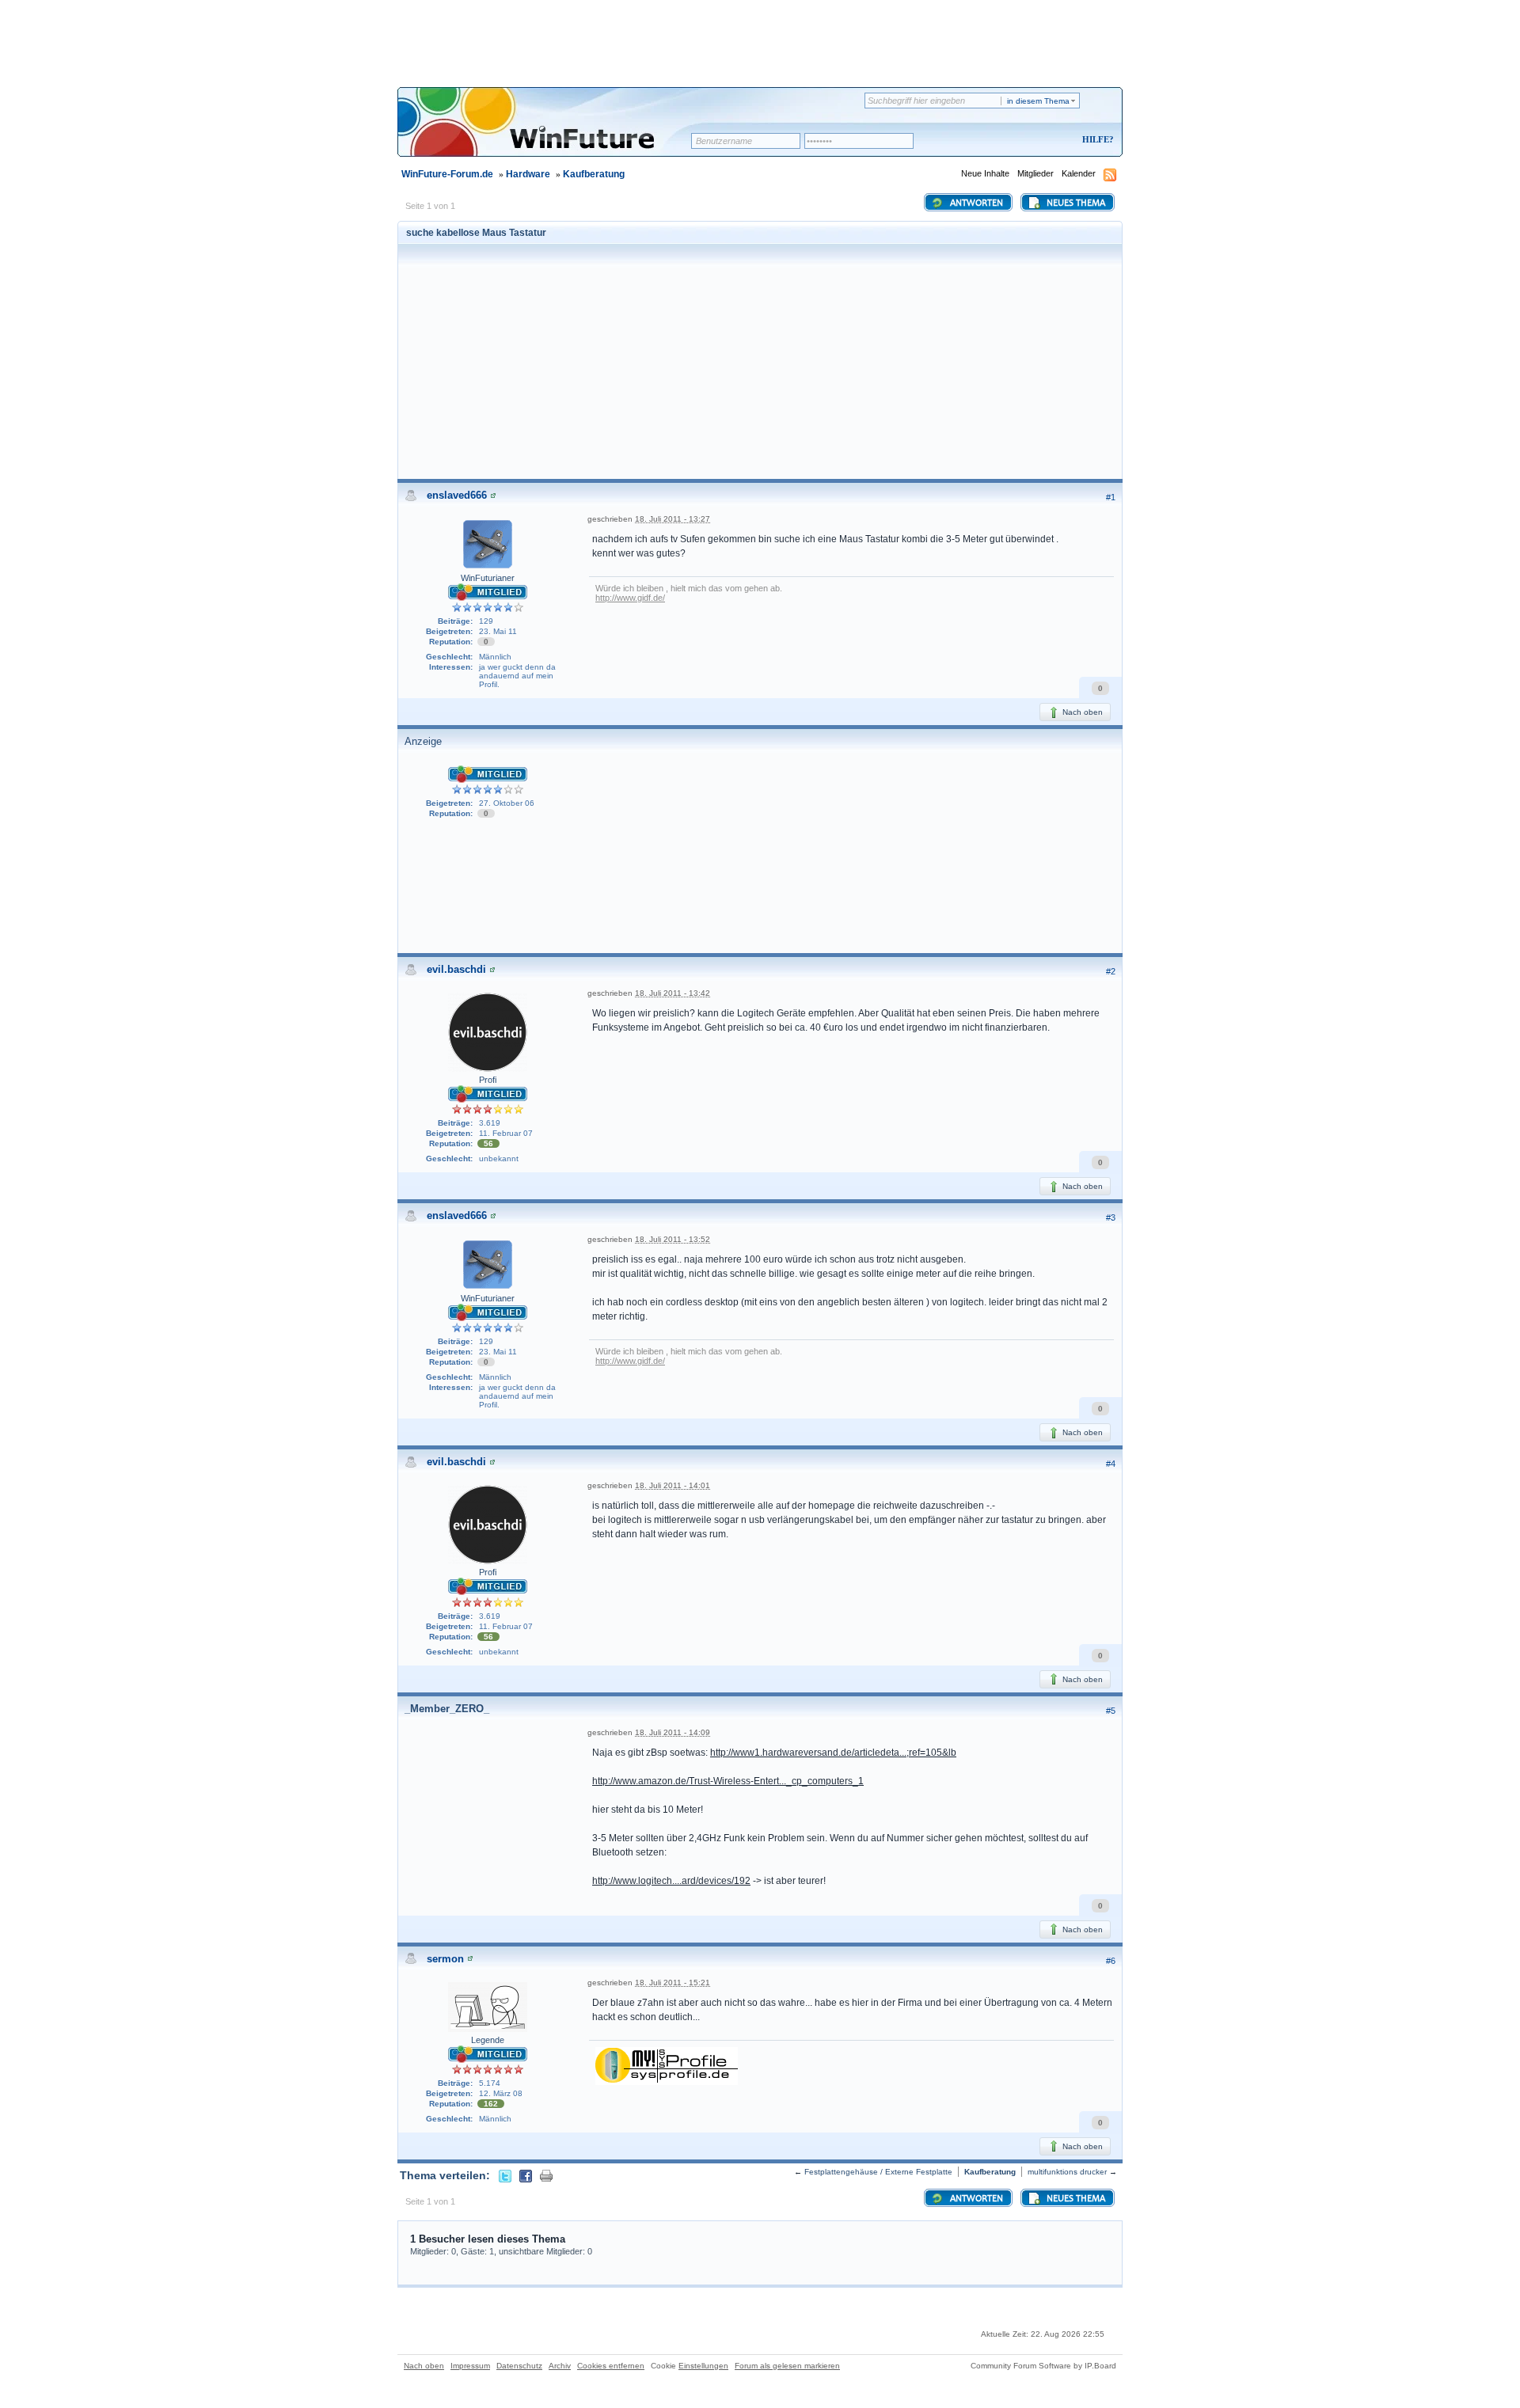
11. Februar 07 (506, 1133)
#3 (1111, 1217)
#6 (1111, 1961)
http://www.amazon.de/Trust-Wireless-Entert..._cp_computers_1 (728, 1781)
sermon (445, 1959)
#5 (1111, 1711)
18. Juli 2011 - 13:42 (673, 993)
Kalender (1079, 173)
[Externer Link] (667, 2064)
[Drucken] (546, 2175)
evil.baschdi (456, 969)
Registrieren (1032, 141)
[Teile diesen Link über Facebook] (526, 2175)
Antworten (975, 203)
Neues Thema (1075, 203)
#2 (1111, 971)
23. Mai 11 (498, 631)
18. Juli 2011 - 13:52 (673, 1239)
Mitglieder (1035, 173)
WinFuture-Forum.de (447, 174)
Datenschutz (519, 2366)
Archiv (560, 2366)
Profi (488, 1080)
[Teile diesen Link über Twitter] (505, 2175)
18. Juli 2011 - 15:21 (673, 1983)
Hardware (528, 174)
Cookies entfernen (611, 2366)
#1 (1111, 497)
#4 (1111, 1464)
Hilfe (1096, 139)
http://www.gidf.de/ (630, 598)
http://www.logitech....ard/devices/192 (671, 1881)
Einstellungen (703, 2366)
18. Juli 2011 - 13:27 (673, 519)
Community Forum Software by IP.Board (1043, 2366)
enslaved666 (457, 495)
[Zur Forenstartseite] (550, 132)
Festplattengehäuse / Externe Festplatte (878, 2172)
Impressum (470, 2366)
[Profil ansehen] (493, 495)
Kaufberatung (594, 174)
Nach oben (1081, 712)
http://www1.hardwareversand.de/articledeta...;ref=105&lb (833, 1753)
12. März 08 (501, 2093)
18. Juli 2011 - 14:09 (673, 1732)
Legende (488, 2040)
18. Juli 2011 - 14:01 (673, 1485)
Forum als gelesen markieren (787, 2366)
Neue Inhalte (985, 173)
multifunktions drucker (1067, 2172)
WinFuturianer (488, 578)
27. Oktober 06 (507, 803)
